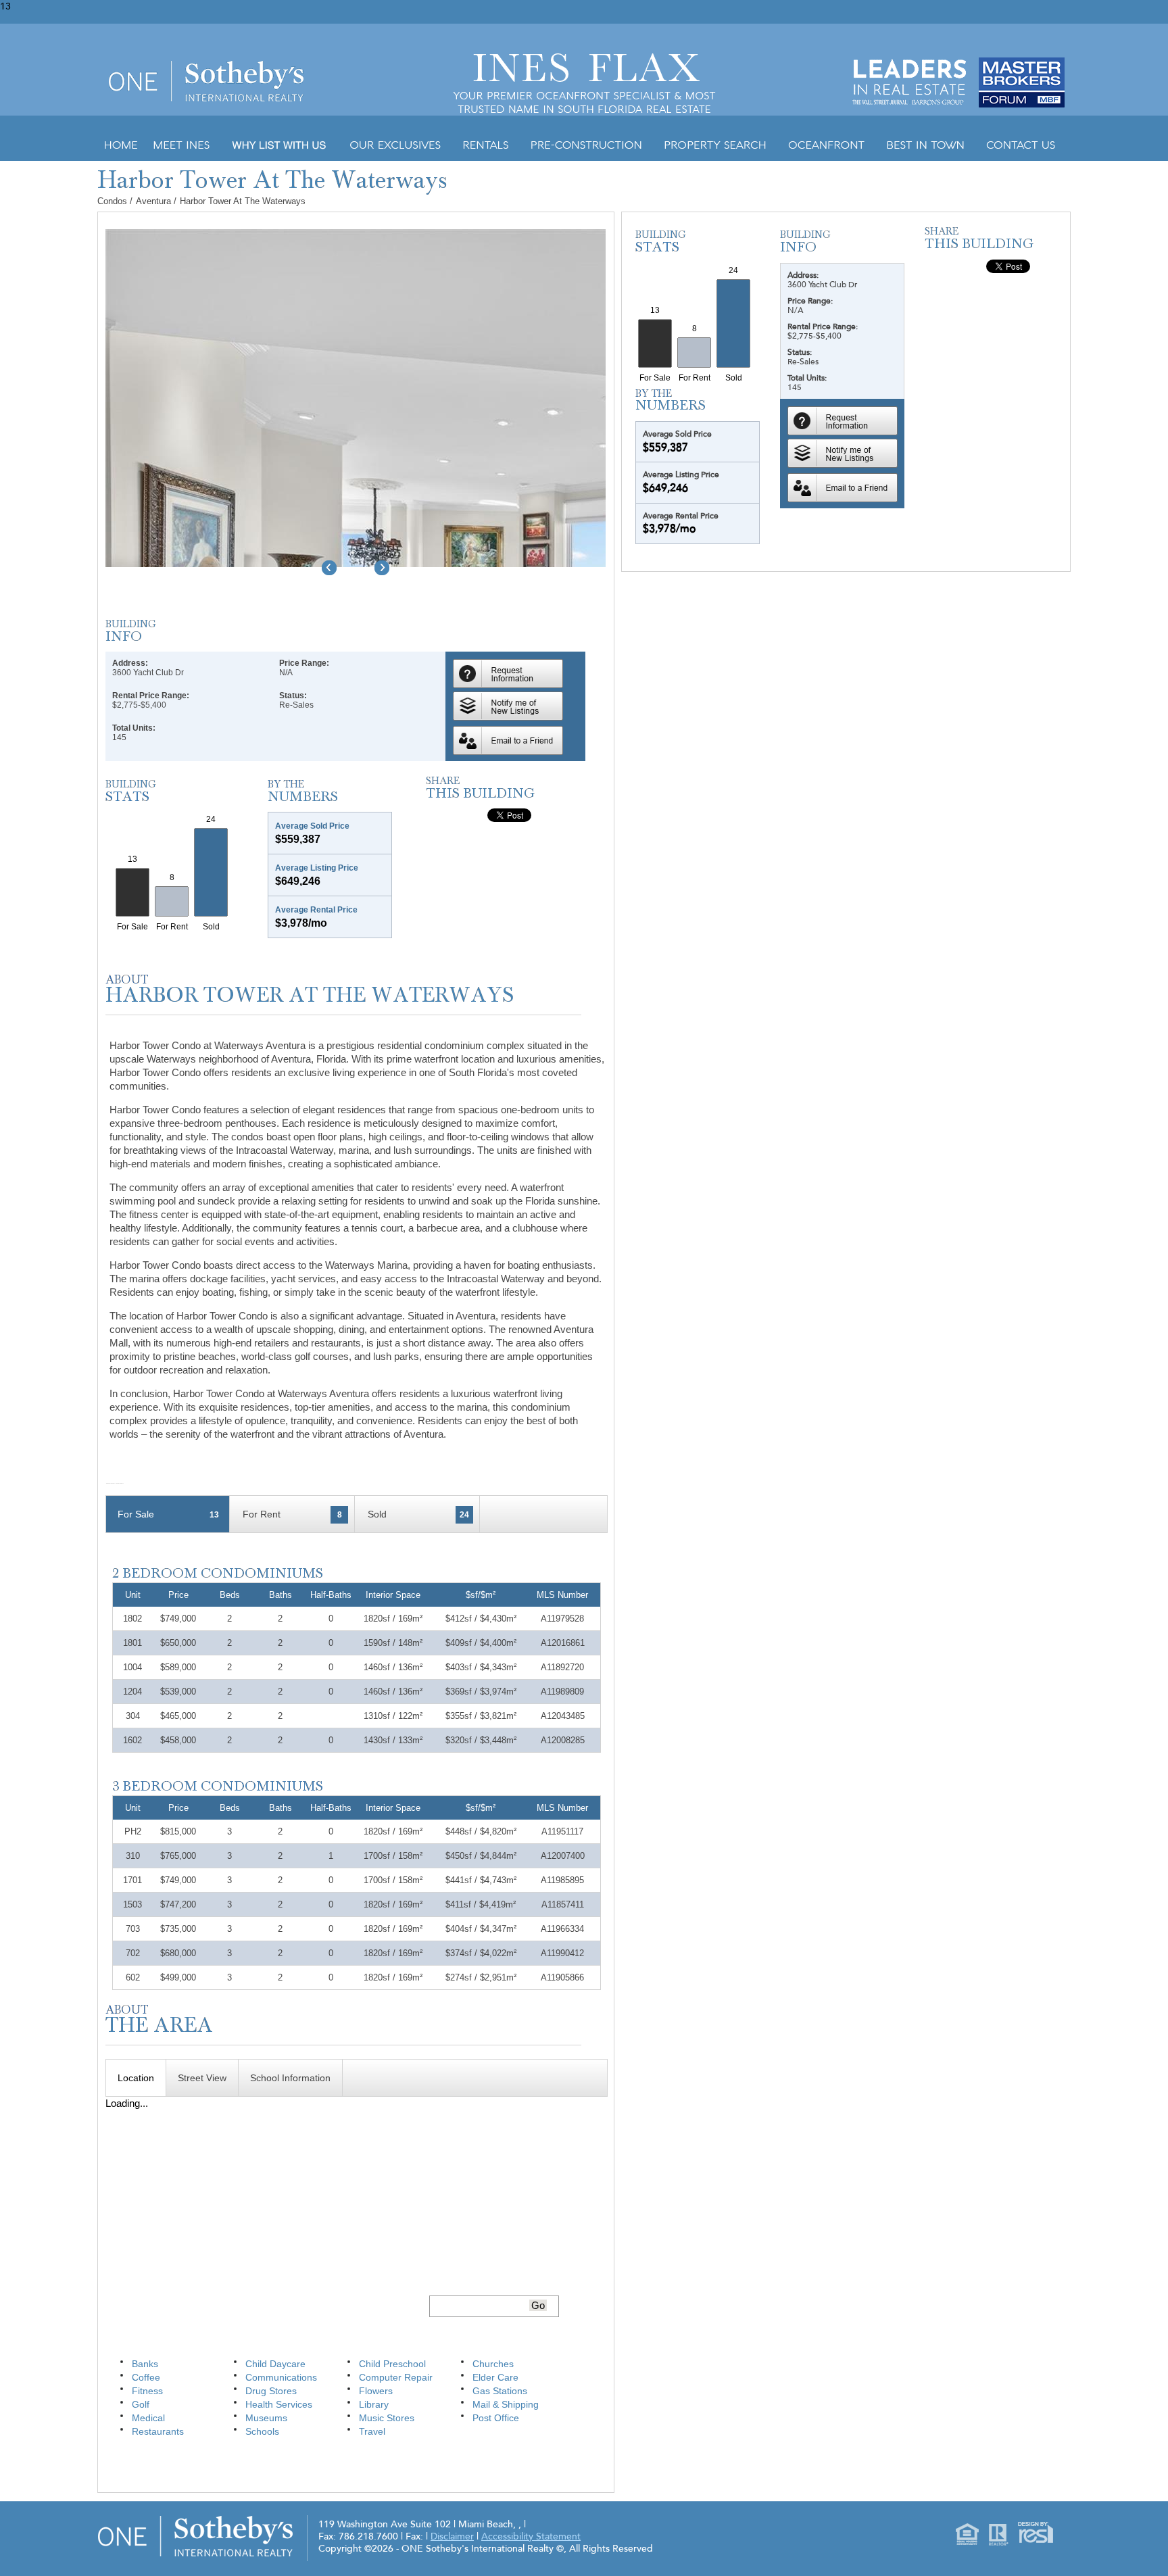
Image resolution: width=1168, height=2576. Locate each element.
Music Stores (387, 2418)
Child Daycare (275, 2364)
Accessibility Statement (531, 2536)
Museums (266, 2418)
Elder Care (495, 2377)
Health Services (279, 2404)
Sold (418, 1514)
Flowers (376, 2391)
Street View (202, 2078)
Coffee (146, 2377)
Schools (262, 2431)
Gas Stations (500, 2391)
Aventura (155, 201)
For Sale (168, 1514)
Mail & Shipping (506, 2404)
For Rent (292, 1514)
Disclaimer (452, 2536)
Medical (148, 2418)
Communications (281, 2377)
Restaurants (158, 2431)
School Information (290, 2078)
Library (374, 2404)
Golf (141, 2404)
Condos (112, 201)
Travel (372, 2431)
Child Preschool (392, 2364)
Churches (493, 2364)
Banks (145, 2364)
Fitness (147, 2391)
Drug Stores (271, 2391)
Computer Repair (396, 2377)
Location (136, 2078)
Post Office (496, 2418)
